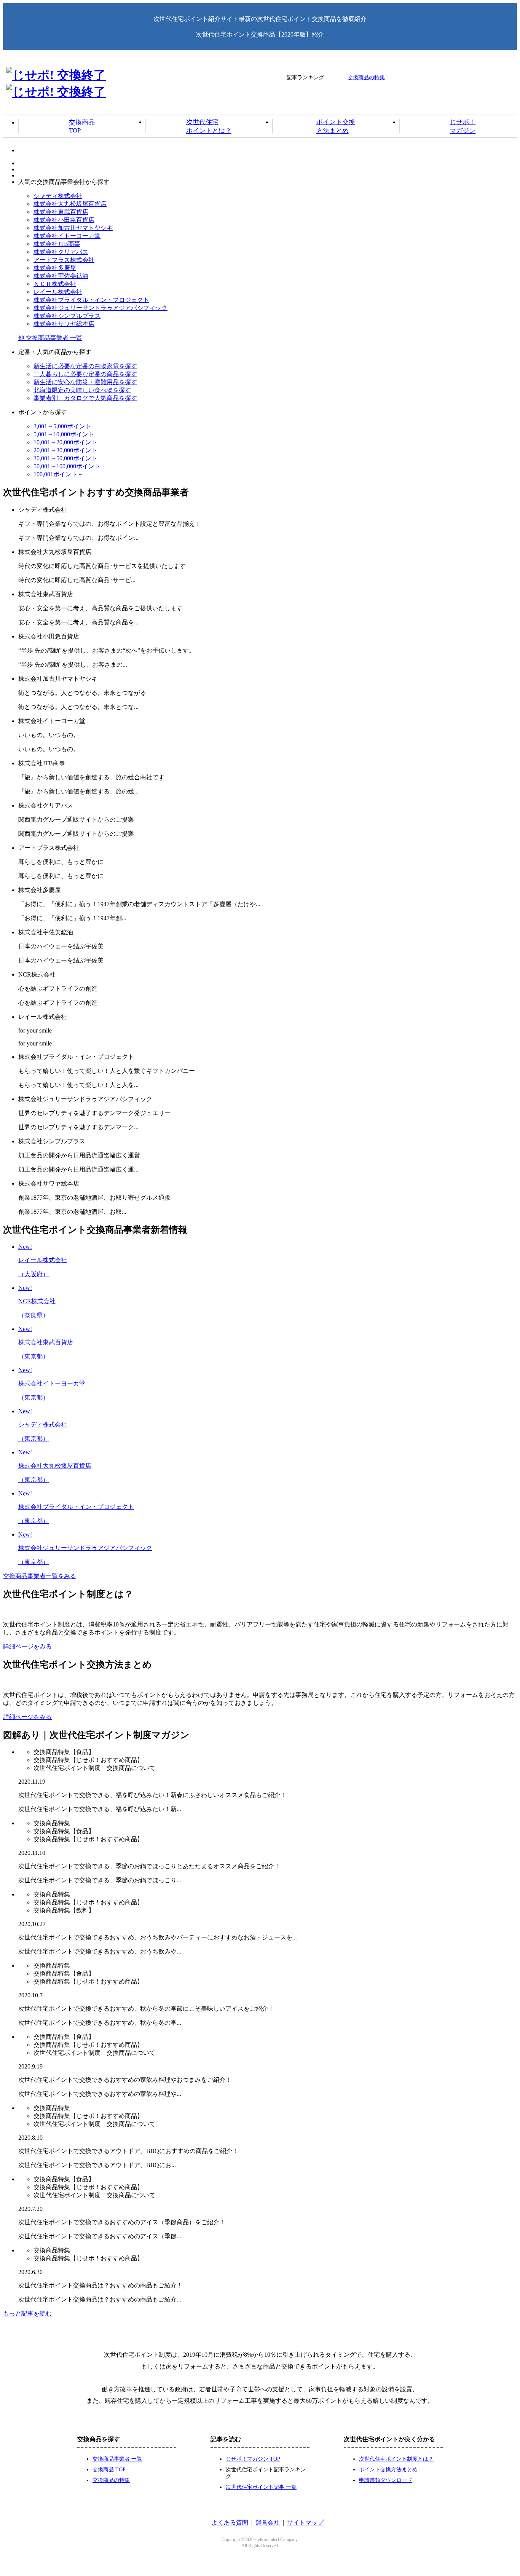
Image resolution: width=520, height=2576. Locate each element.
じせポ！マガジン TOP (253, 2459)
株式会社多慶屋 (55, 268)
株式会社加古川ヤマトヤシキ (73, 228)
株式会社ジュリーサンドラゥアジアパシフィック (100, 308)
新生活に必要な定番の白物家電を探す (85, 366)
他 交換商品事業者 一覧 (50, 338)
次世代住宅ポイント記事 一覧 (261, 2487)
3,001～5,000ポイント (62, 426)
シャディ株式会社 (58, 196)
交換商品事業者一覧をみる (40, 1576)
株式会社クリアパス (61, 252)
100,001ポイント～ (59, 474)
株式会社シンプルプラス (67, 316)
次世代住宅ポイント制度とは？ (396, 2459)
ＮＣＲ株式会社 (55, 284)
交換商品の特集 (366, 77)
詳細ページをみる (27, 1646)
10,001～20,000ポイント (65, 442)
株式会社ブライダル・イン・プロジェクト (91, 300)
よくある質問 (230, 2523)
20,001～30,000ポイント (65, 450)
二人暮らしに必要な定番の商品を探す (85, 374)
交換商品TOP (82, 126)
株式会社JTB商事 (57, 244)
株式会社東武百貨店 (61, 212)
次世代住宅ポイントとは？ (209, 126)
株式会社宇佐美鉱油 (61, 276)
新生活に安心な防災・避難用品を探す (85, 382)
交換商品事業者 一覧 (117, 2459)
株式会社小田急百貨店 (64, 220)
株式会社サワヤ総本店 (64, 324)
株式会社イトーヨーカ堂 (67, 236)
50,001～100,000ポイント (67, 466)
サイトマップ (305, 2523)
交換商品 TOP (109, 2470)
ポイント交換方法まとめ (336, 126)
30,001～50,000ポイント (65, 458)
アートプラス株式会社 (64, 260)
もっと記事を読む (27, 2313)
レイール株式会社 (58, 292)
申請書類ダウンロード (386, 2480)
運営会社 (268, 2523)
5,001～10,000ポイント (64, 434)
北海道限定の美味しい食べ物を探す (82, 390)
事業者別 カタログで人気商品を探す (85, 398)
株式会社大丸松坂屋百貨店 (70, 204)
